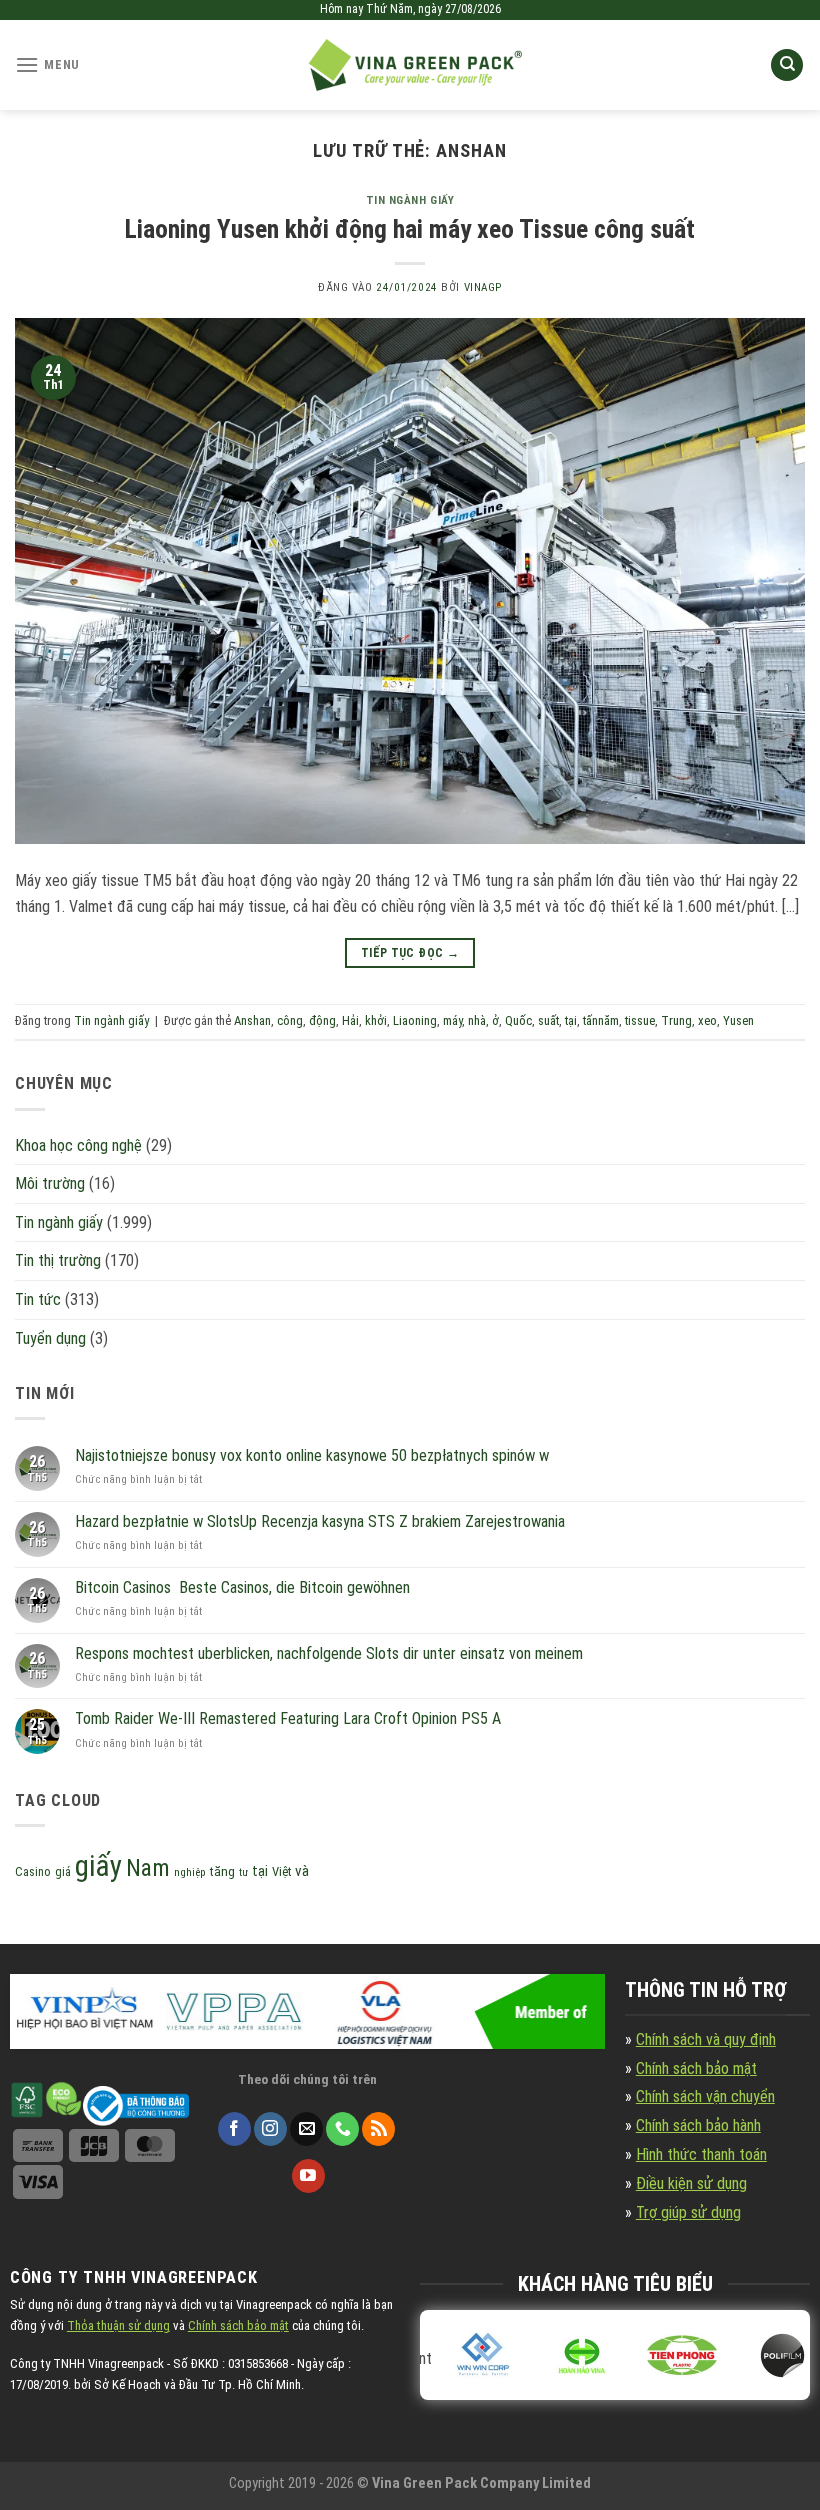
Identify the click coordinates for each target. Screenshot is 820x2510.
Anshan (252, 1020)
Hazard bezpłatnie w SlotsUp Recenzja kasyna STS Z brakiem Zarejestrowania (320, 1521)
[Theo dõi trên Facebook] (234, 2129)
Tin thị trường (58, 1260)
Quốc (518, 1020)
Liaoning (415, 1020)
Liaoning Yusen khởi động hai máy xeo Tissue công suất (410, 229)
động (322, 1020)
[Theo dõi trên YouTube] (308, 2176)
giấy (98, 1866)
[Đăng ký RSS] (378, 2129)
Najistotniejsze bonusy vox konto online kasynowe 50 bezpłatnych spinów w (312, 1455)
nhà (477, 1020)
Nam (148, 1868)
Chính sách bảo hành (698, 2125)
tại (571, 1020)
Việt (281, 1871)
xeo (707, 1020)
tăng (222, 1871)
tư (243, 1872)
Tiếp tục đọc (410, 953)
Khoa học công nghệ (78, 1145)
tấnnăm (601, 1020)
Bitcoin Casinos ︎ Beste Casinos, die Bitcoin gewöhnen (242, 1587)
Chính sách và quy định (706, 2039)
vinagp (483, 287)
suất (548, 1020)
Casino (33, 1872)
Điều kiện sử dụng (691, 2183)
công (290, 1020)
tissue (640, 1020)
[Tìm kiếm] (787, 65)
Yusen (738, 1020)
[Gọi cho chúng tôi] (342, 2129)
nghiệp (190, 1872)
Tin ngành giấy (410, 200)
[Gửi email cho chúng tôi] (306, 2129)
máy (452, 1020)
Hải (350, 1020)
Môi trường (50, 1183)
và (302, 1871)
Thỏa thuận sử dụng (118, 2325)
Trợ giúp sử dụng (688, 2212)
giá (63, 1872)
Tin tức (38, 1299)
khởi (376, 1020)
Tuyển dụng (50, 1338)
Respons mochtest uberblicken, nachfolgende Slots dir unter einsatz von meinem (329, 1653)
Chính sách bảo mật (696, 2068)
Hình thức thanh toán (701, 2154)
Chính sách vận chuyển (705, 2096)
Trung (676, 1020)
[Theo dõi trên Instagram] (270, 2129)
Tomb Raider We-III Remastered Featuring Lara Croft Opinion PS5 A (288, 1718)
